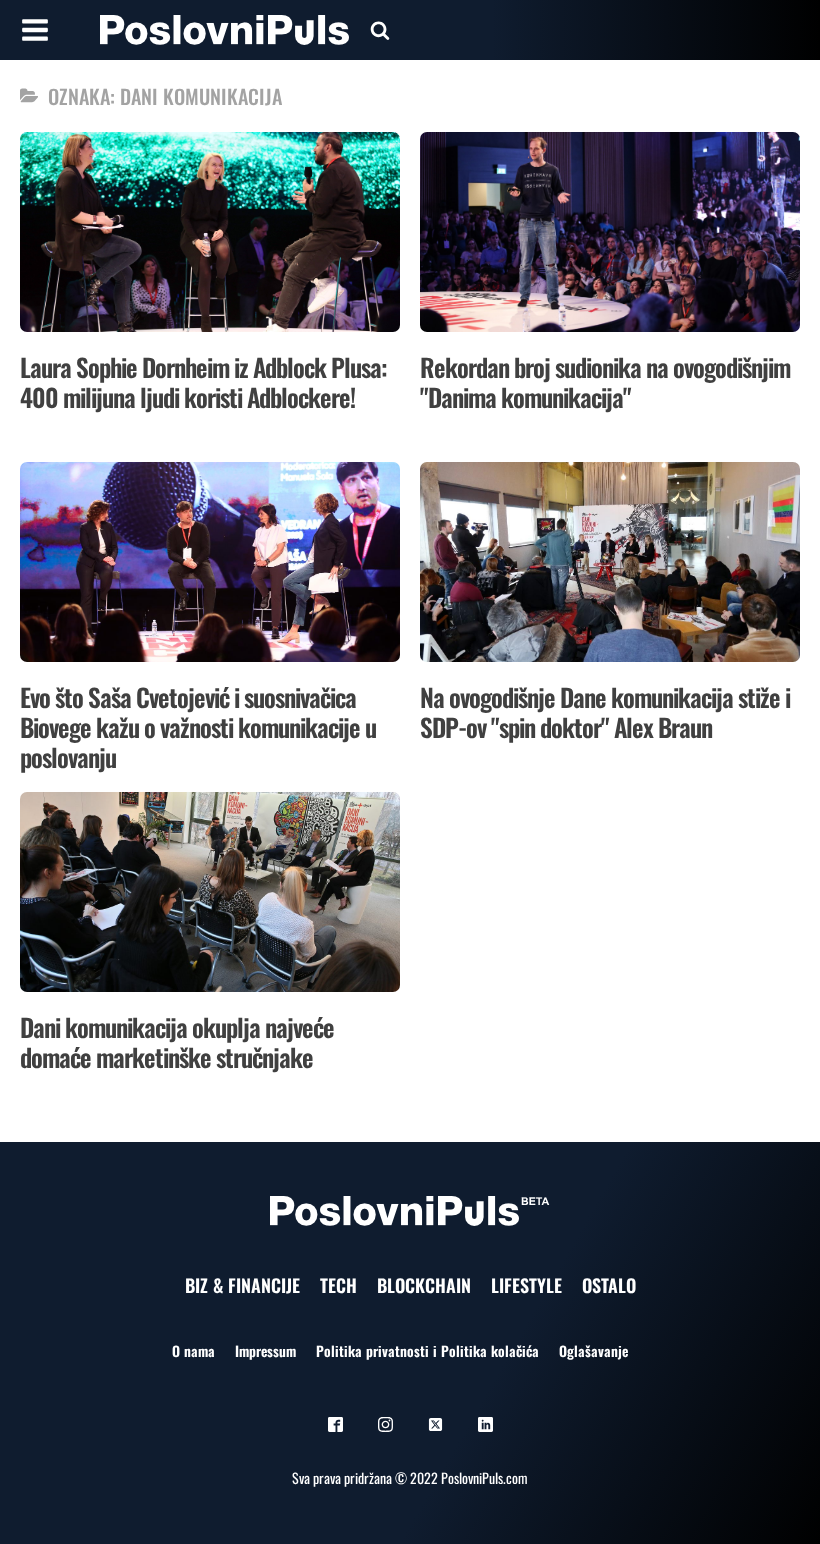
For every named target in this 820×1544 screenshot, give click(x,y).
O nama (193, 1350)
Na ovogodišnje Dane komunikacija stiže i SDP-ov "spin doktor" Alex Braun (605, 711)
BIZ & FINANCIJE (242, 1285)
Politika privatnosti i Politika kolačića (427, 1350)
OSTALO (609, 1285)
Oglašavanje (593, 1350)
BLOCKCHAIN (424, 1285)
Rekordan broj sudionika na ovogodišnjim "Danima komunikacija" (605, 381)
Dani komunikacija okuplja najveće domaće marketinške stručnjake (177, 1041)
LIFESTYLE (526, 1285)
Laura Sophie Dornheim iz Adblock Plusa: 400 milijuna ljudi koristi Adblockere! (203, 381)
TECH (338, 1285)
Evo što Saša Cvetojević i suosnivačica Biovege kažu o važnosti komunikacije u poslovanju (198, 726)
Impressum (265, 1350)
